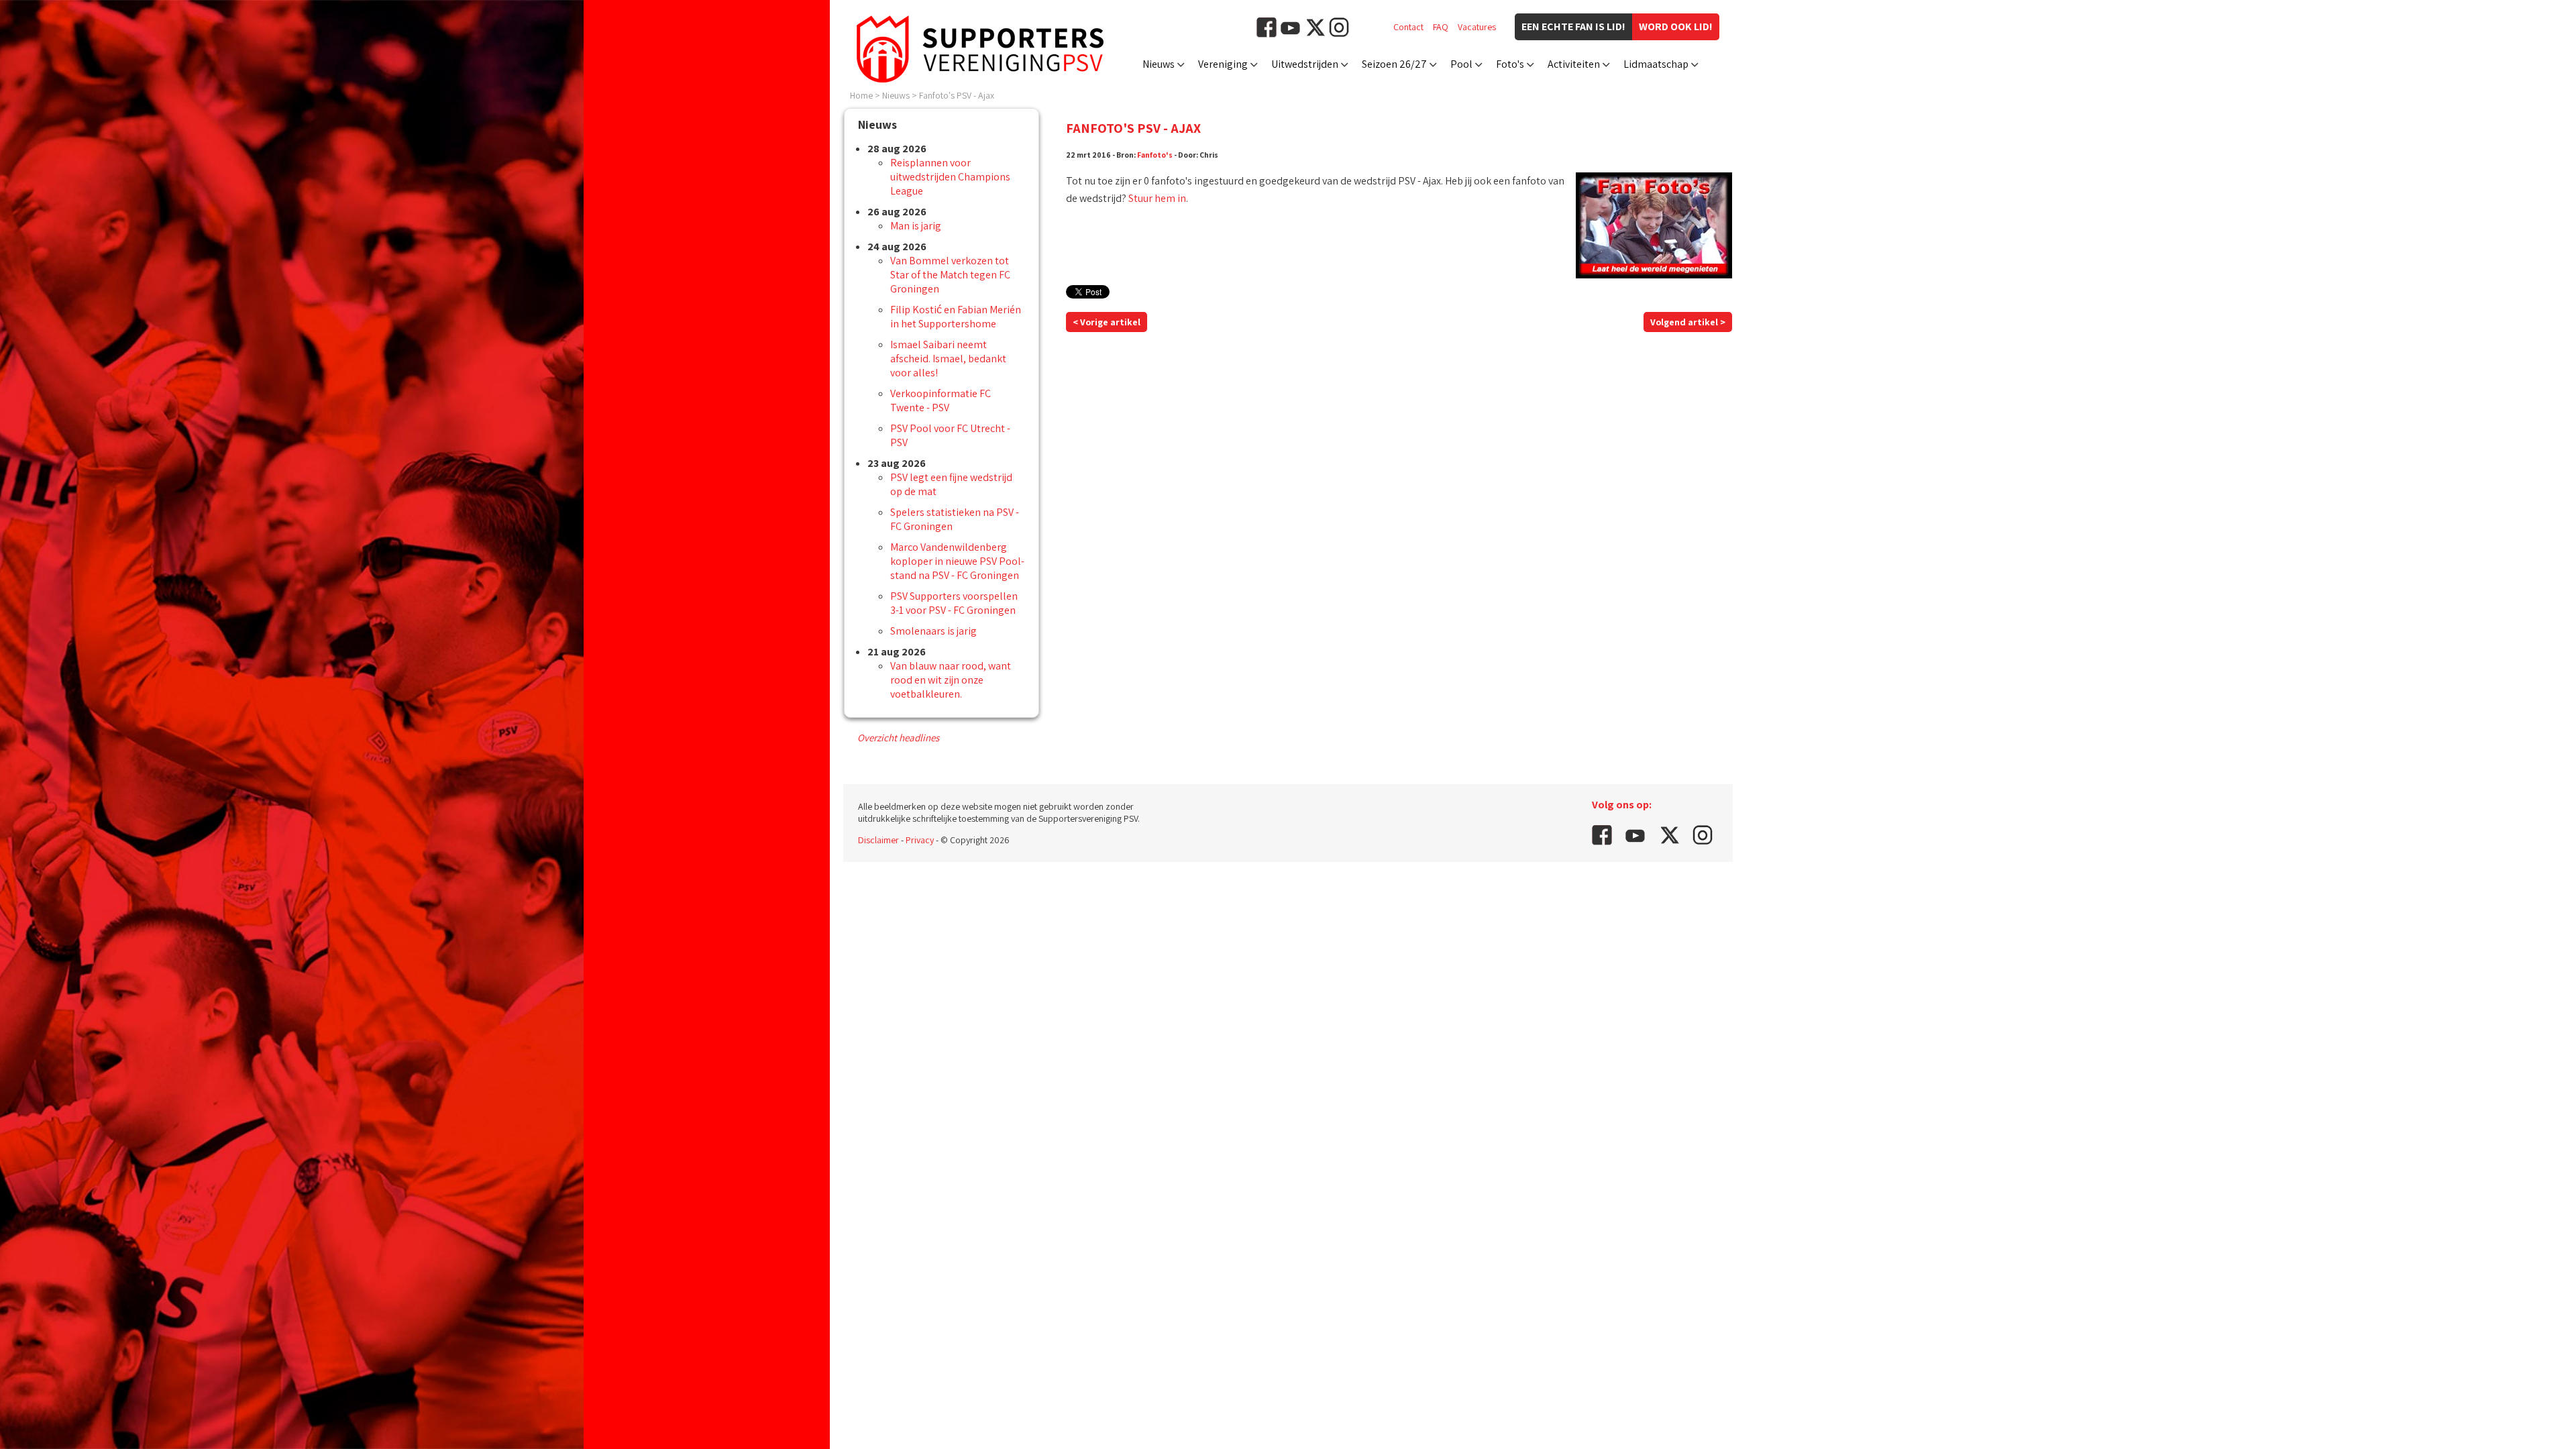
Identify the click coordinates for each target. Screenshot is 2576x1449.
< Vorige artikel (1107, 322)
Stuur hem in (1157, 198)
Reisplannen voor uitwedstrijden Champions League (950, 177)
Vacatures (1477, 27)
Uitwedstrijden (1305, 64)
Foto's (1510, 64)
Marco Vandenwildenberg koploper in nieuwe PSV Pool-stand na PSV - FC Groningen (957, 561)
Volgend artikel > (1688, 322)
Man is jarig (916, 226)
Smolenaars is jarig (933, 631)
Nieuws (1159, 64)
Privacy (920, 840)
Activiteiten (1574, 64)
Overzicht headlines (898, 738)
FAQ (1441, 27)
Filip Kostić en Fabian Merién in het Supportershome (956, 317)
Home (861, 95)
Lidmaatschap (1656, 64)
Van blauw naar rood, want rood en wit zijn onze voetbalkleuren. (951, 680)
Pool (1461, 64)
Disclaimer (878, 840)
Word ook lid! (1676, 26)
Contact (1408, 27)
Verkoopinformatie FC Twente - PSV (941, 400)
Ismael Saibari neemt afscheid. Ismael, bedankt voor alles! (948, 359)
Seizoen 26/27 (1394, 64)
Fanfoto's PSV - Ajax (957, 95)
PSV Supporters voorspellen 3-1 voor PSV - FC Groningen (954, 603)
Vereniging (1223, 64)
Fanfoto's (1155, 155)
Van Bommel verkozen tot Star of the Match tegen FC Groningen (950, 275)
